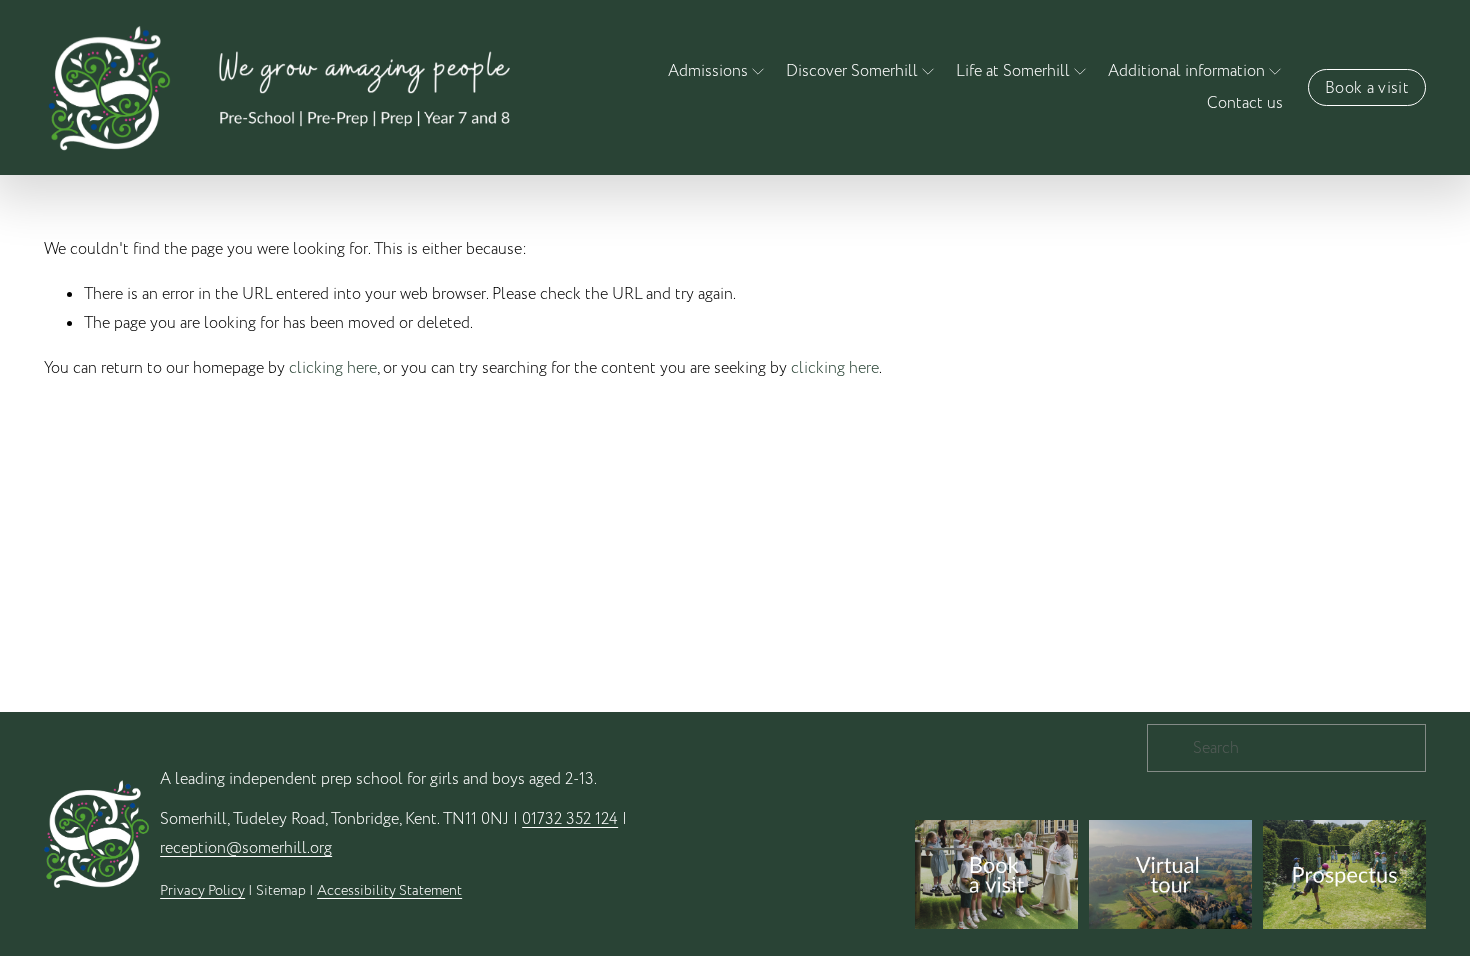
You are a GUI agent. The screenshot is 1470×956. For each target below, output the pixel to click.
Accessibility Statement (389, 890)
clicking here (333, 368)
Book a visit (1367, 88)
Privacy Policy (202, 890)
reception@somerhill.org (246, 848)
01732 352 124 (570, 819)
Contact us (1245, 103)
